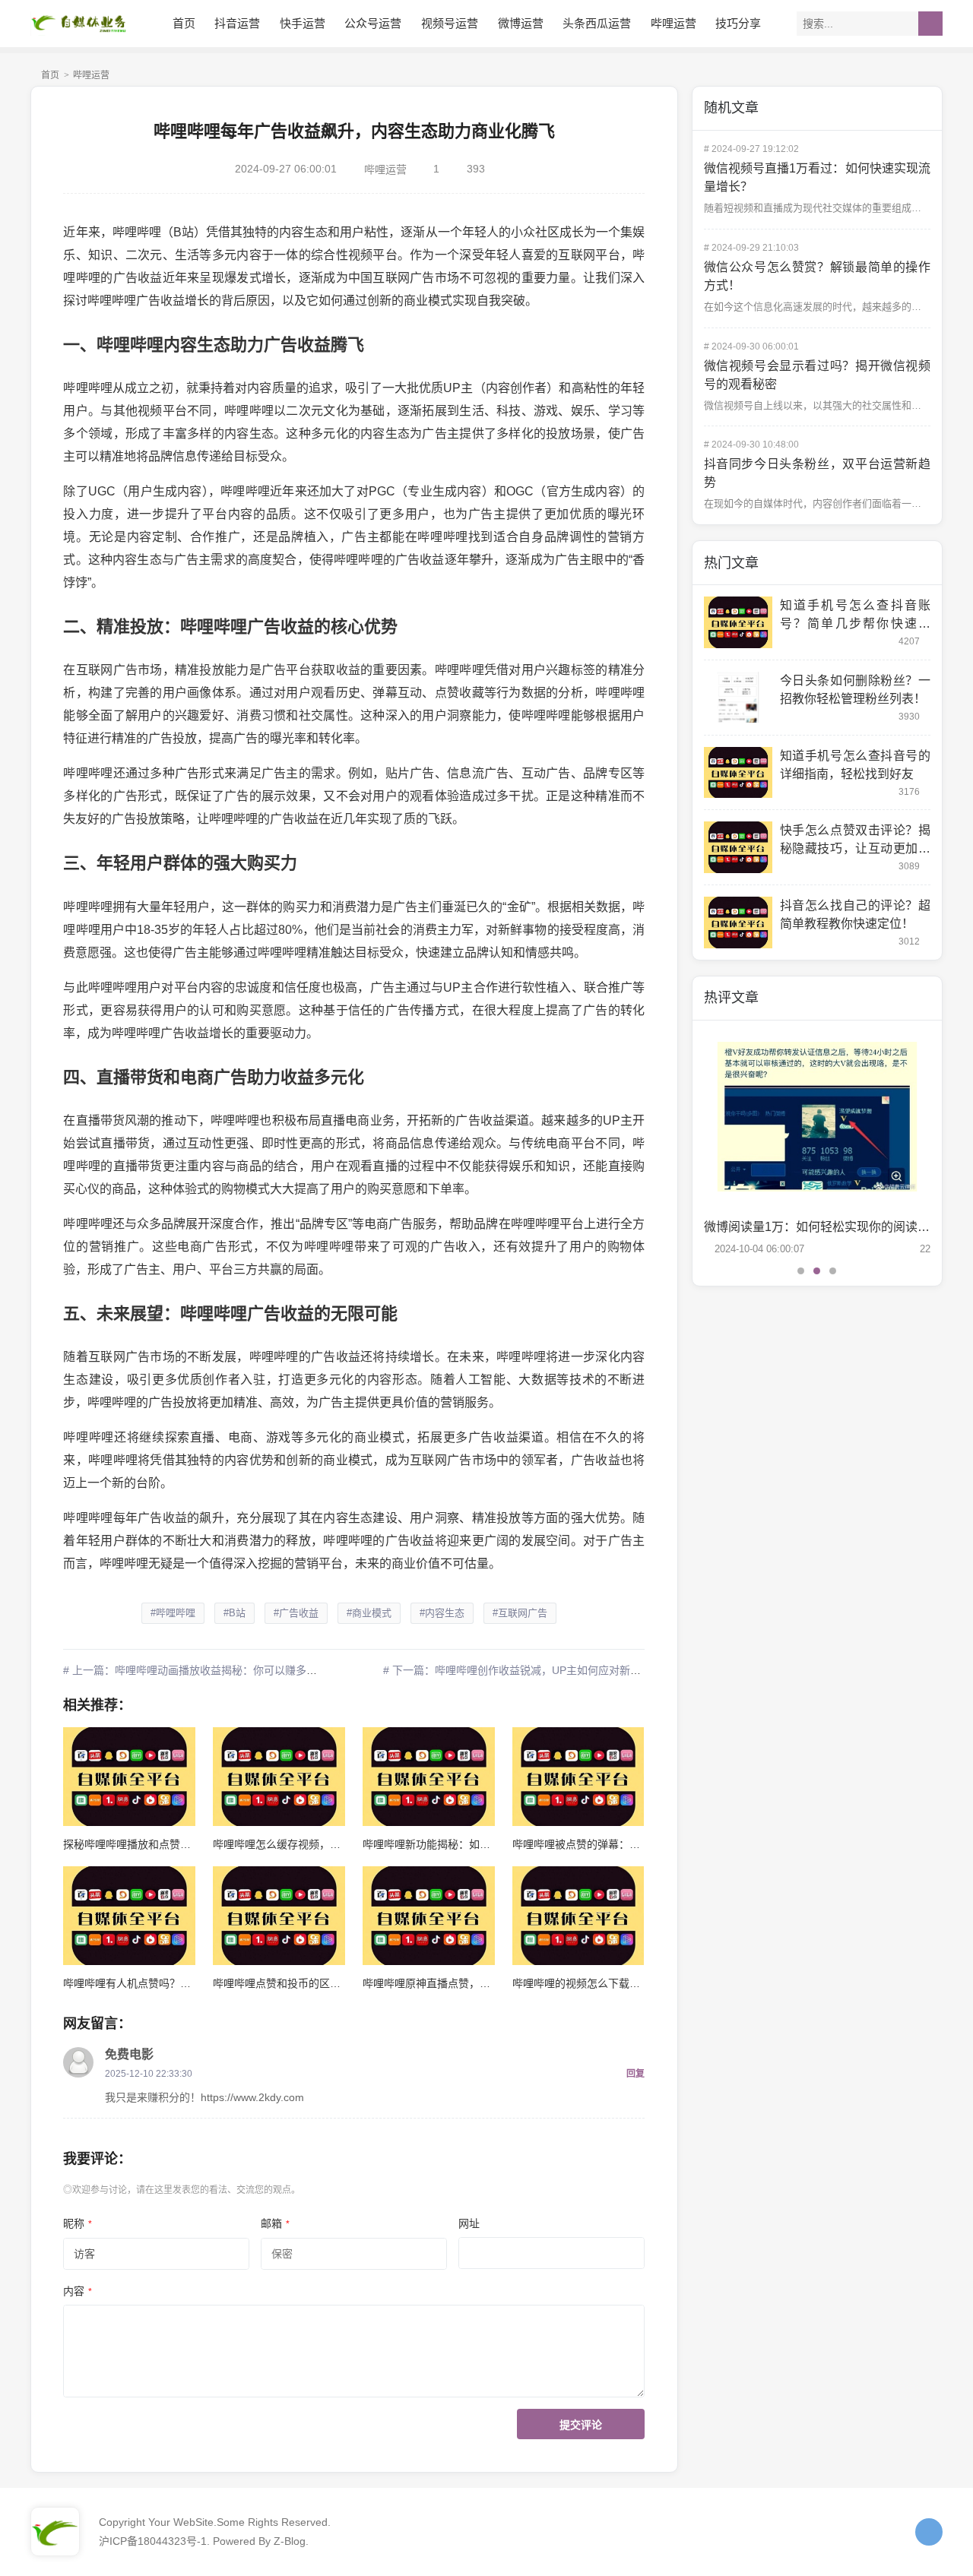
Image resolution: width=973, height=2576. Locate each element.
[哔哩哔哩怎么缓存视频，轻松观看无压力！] (279, 1777)
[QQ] (929, 2532)
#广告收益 (296, 1613)
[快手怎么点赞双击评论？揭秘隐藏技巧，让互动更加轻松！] (738, 847)
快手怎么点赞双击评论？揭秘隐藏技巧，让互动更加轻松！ (855, 848)
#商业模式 (369, 1613)
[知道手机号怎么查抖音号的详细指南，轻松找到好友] (738, 773)
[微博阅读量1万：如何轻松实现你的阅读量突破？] (817, 1117)
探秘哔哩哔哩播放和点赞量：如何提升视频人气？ (180, 1844)
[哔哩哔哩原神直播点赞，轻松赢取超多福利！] (428, 1916)
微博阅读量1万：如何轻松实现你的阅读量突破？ (835, 1227)
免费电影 (129, 2054)
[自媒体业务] (84, 23)
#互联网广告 (520, 1613)
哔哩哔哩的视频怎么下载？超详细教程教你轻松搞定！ (640, 1983)
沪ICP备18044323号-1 (153, 2541)
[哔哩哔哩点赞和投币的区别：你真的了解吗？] (279, 1916)
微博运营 (521, 23)
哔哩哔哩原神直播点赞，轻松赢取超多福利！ (469, 1983)
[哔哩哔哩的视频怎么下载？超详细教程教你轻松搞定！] (578, 1916)
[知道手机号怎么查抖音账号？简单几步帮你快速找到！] (738, 622)
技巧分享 (738, 23)
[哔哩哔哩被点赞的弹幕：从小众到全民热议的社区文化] (578, 1777)
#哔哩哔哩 (173, 1613)
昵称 (78, 2223)
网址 (469, 2223)
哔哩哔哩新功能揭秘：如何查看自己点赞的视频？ (480, 1844)
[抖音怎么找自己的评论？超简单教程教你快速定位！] (738, 922)
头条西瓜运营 (597, 23)
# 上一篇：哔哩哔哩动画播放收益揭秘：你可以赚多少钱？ (201, 1670)
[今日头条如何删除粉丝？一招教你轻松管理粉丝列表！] (738, 698)
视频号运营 (450, 23)
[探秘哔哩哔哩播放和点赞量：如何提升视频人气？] (129, 1777)
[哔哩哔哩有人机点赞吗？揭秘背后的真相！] (129, 1916)
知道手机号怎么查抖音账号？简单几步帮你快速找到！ (855, 623)
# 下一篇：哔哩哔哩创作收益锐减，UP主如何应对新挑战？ (523, 1670)
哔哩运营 (673, 23)
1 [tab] (801, 1271)
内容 (78, 2291)
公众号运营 (373, 23)
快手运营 (303, 23)
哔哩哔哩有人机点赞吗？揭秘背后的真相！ (164, 1983)
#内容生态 (442, 1613)
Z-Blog (290, 2541)
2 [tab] (817, 1271)
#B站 (235, 1613)
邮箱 (275, 2223)
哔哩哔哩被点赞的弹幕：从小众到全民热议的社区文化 (640, 1844)
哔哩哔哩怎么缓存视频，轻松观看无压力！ (314, 1844)
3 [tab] (833, 1271)
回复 (635, 2074)
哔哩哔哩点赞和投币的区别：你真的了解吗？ (319, 1983)
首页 (184, 23)
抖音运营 (237, 23)
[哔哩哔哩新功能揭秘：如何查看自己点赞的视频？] (428, 1777)
